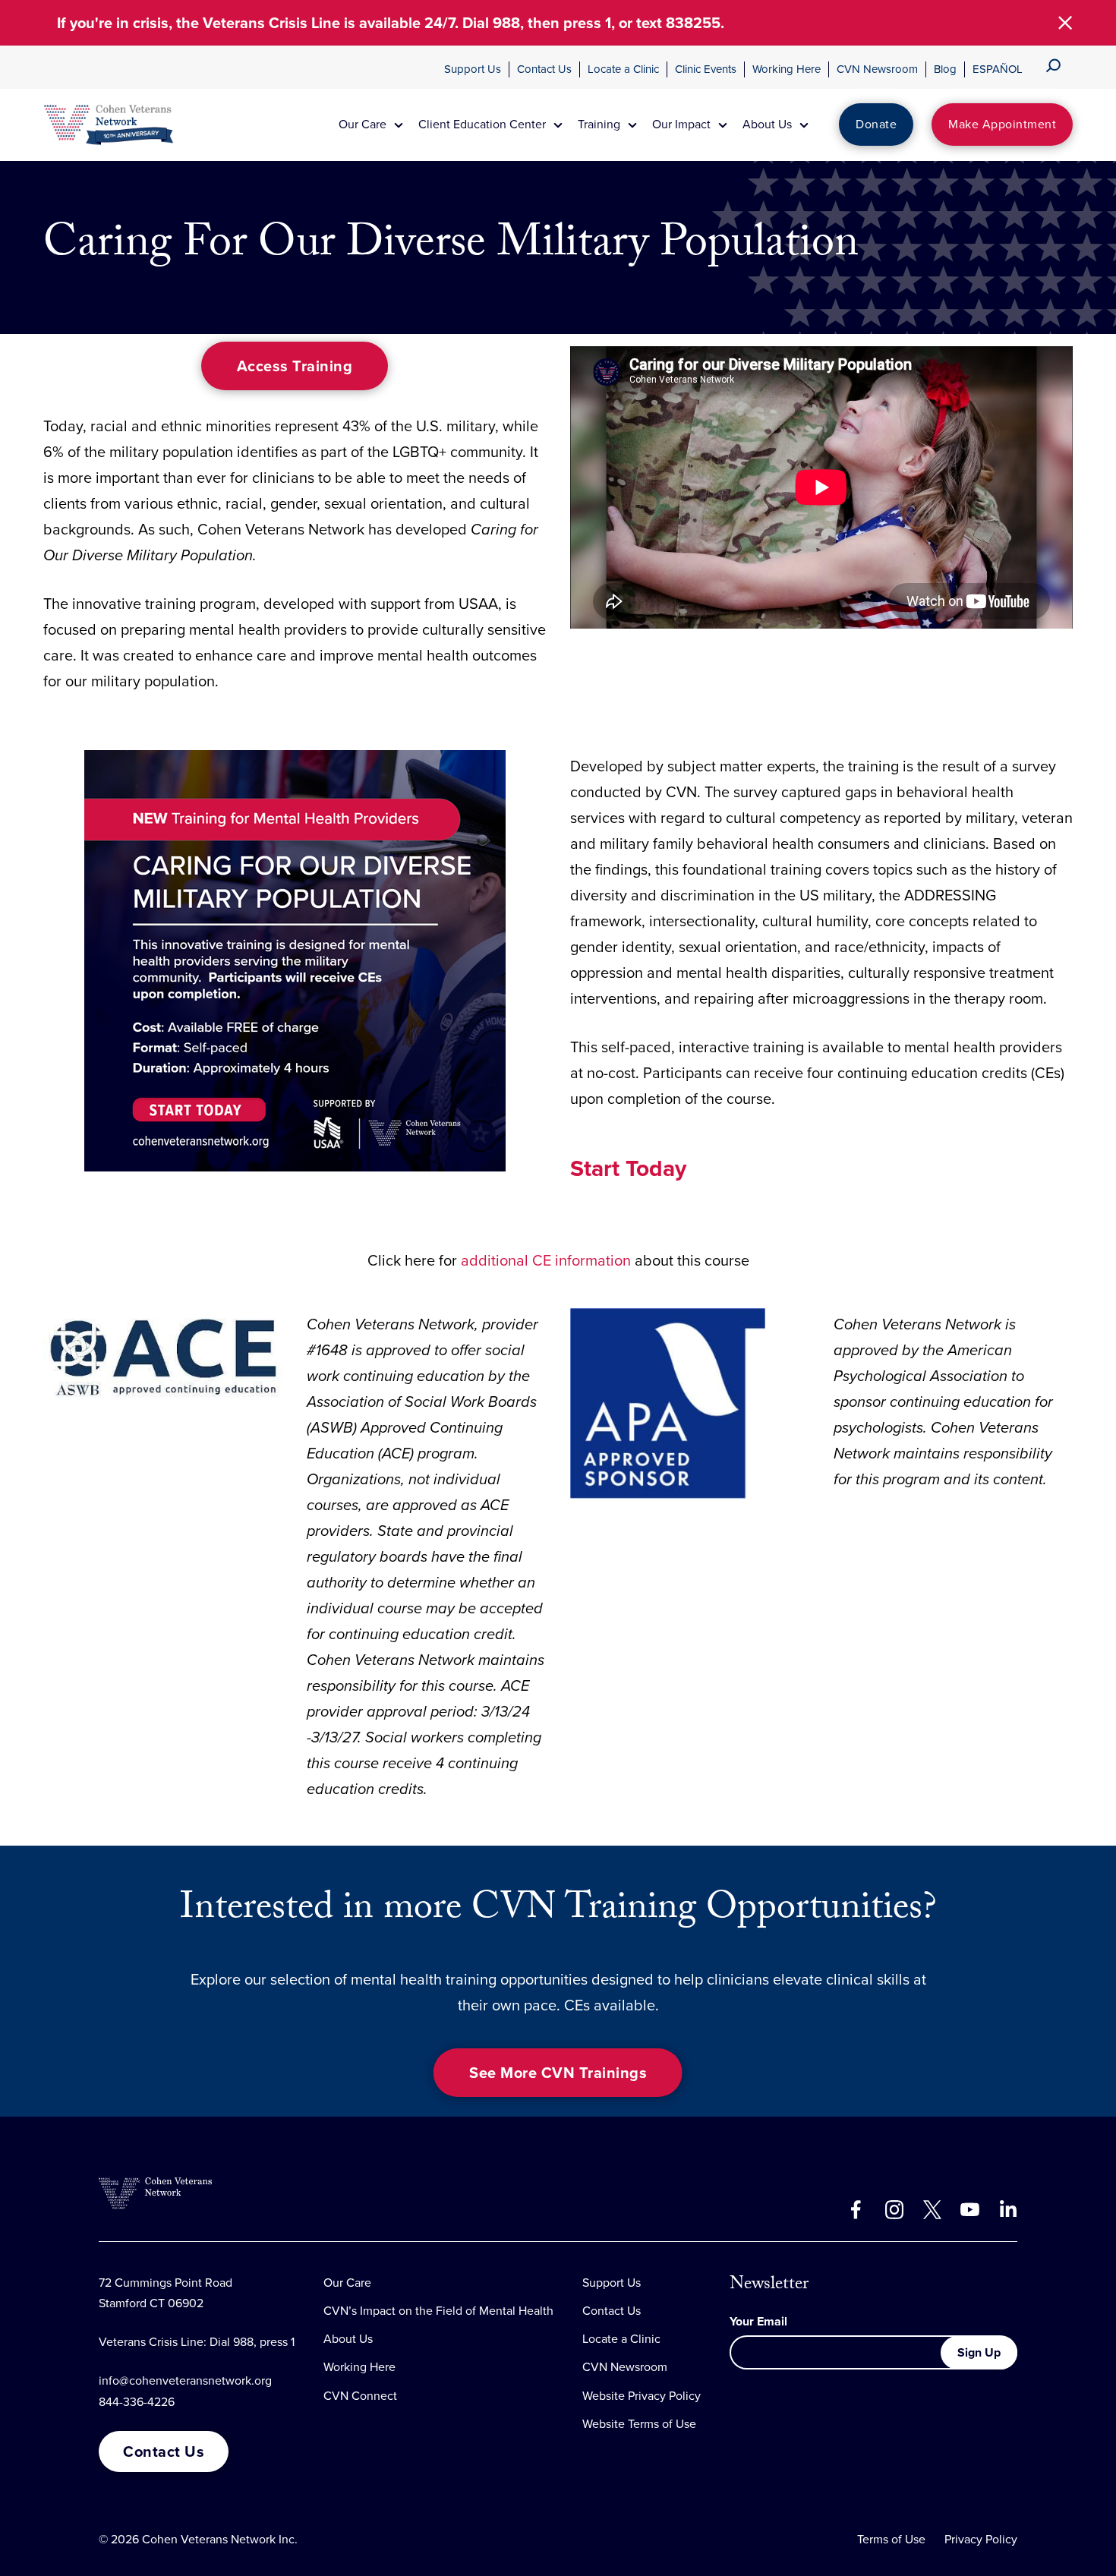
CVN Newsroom (877, 69)
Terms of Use (891, 2539)
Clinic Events (706, 69)
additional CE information (546, 1260)
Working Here (787, 69)
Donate (876, 124)
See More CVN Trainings (558, 2073)
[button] (1065, 23)
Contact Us (544, 69)
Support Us (473, 69)
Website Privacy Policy (642, 2396)
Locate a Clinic (623, 69)
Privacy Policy (981, 2539)
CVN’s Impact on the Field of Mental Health (438, 2311)
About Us (348, 2339)
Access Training (295, 366)
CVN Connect (360, 2396)
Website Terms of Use (639, 2424)
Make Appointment (1002, 124)
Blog (945, 69)
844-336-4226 (137, 2402)
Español (998, 69)
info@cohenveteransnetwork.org (185, 2381)
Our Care (347, 2283)
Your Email (758, 2321)
